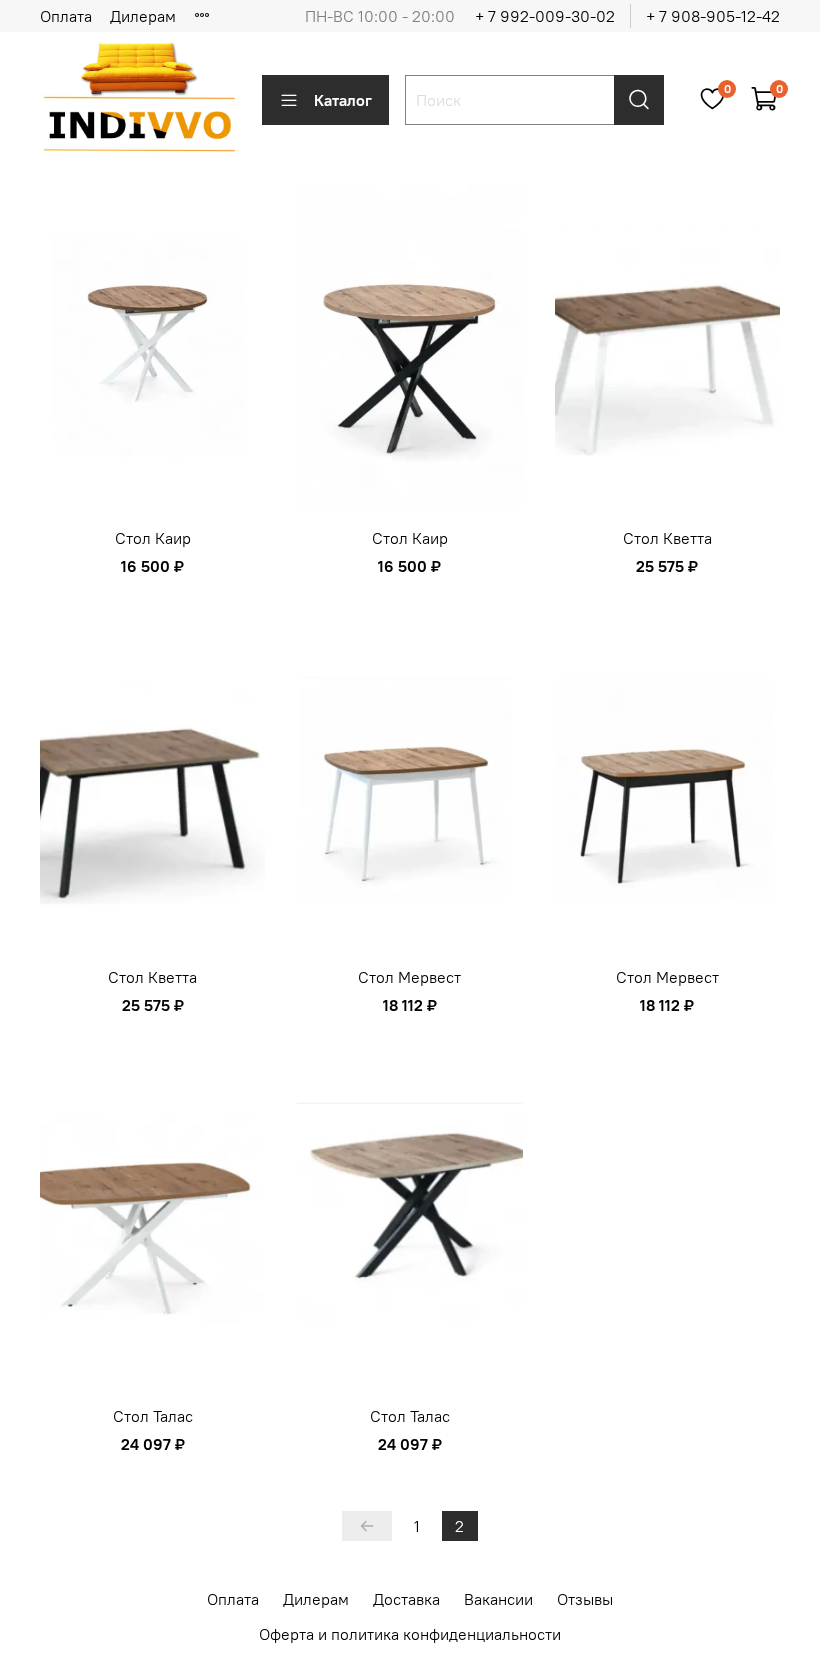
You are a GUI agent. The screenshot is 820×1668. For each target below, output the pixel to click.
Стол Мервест (409, 977)
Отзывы (585, 1599)
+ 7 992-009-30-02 (545, 16)
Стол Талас (153, 1416)
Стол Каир (153, 538)
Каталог (343, 100)
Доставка (406, 1599)
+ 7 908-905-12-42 (713, 16)
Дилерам (143, 16)
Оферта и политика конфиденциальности (410, 1634)
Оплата (66, 16)
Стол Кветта (667, 538)
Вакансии (498, 1599)
